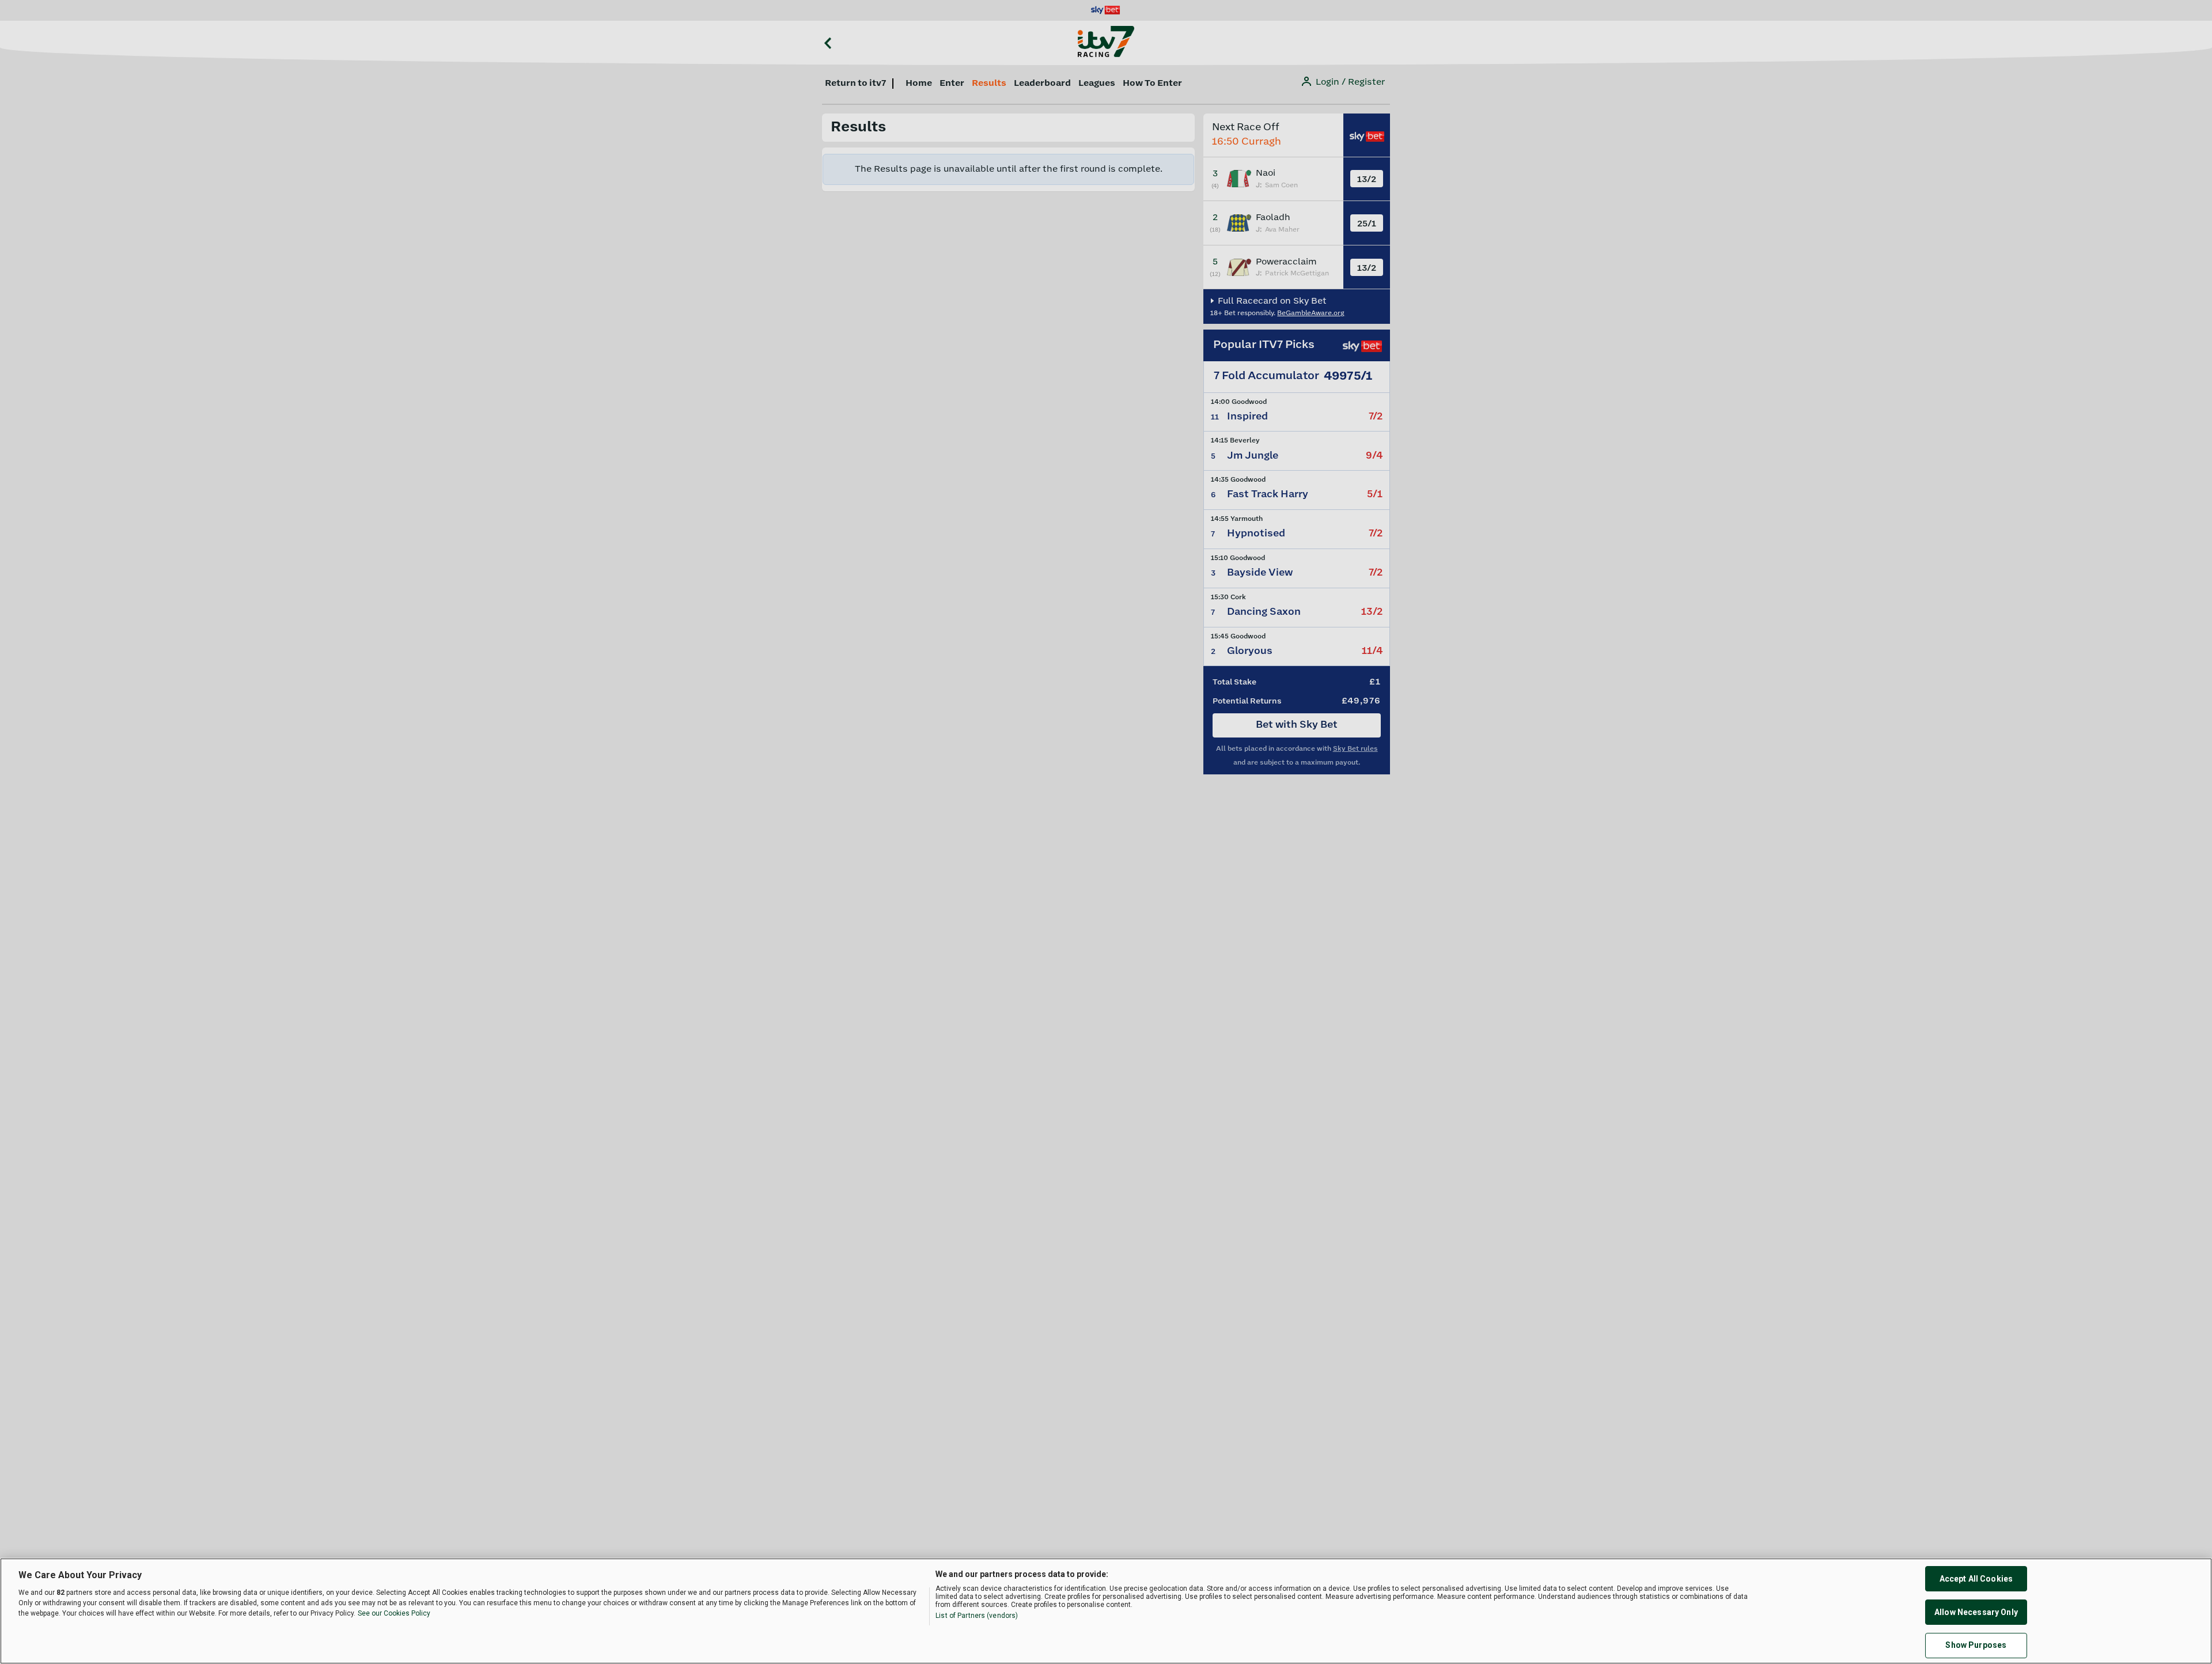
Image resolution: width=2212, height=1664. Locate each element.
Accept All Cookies (1976, 1579)
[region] (1106, 1611)
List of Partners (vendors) (977, 1616)
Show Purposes (1976, 1646)
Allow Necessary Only (1976, 1612)
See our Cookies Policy (394, 1613)
